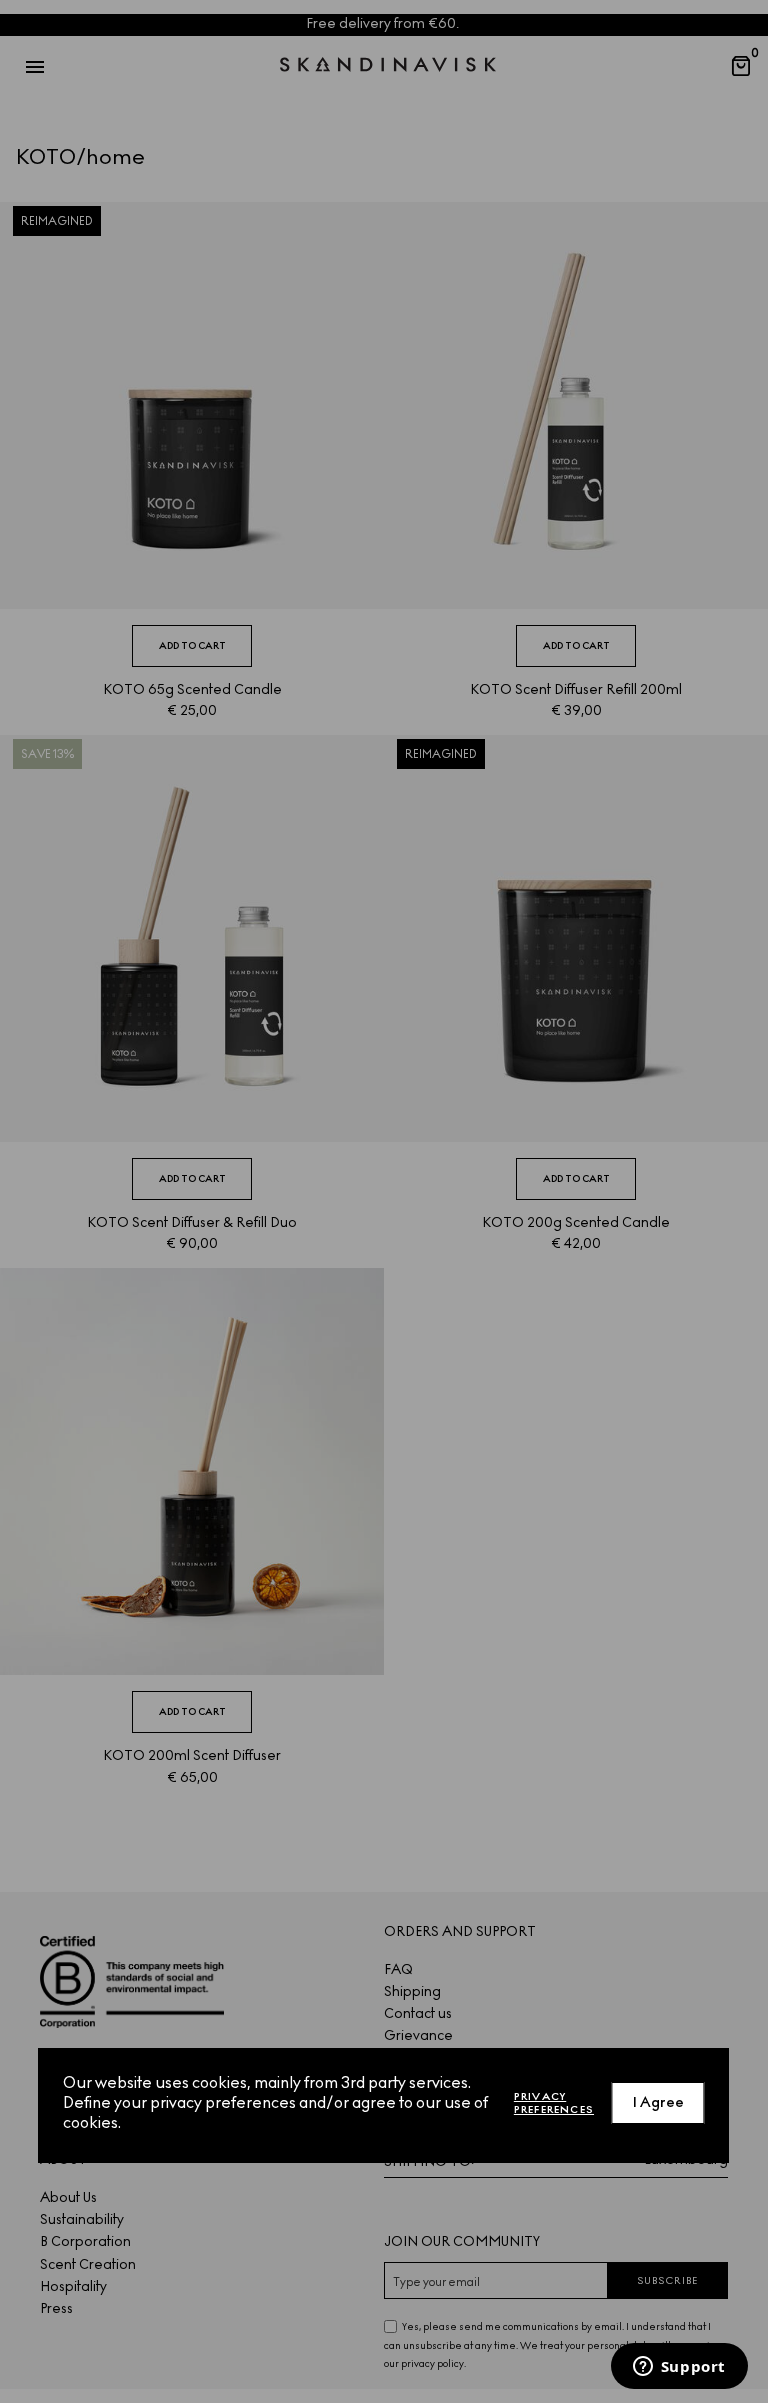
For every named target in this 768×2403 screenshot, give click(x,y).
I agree (658, 2102)
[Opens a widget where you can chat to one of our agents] (679, 2368)
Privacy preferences (554, 2103)
